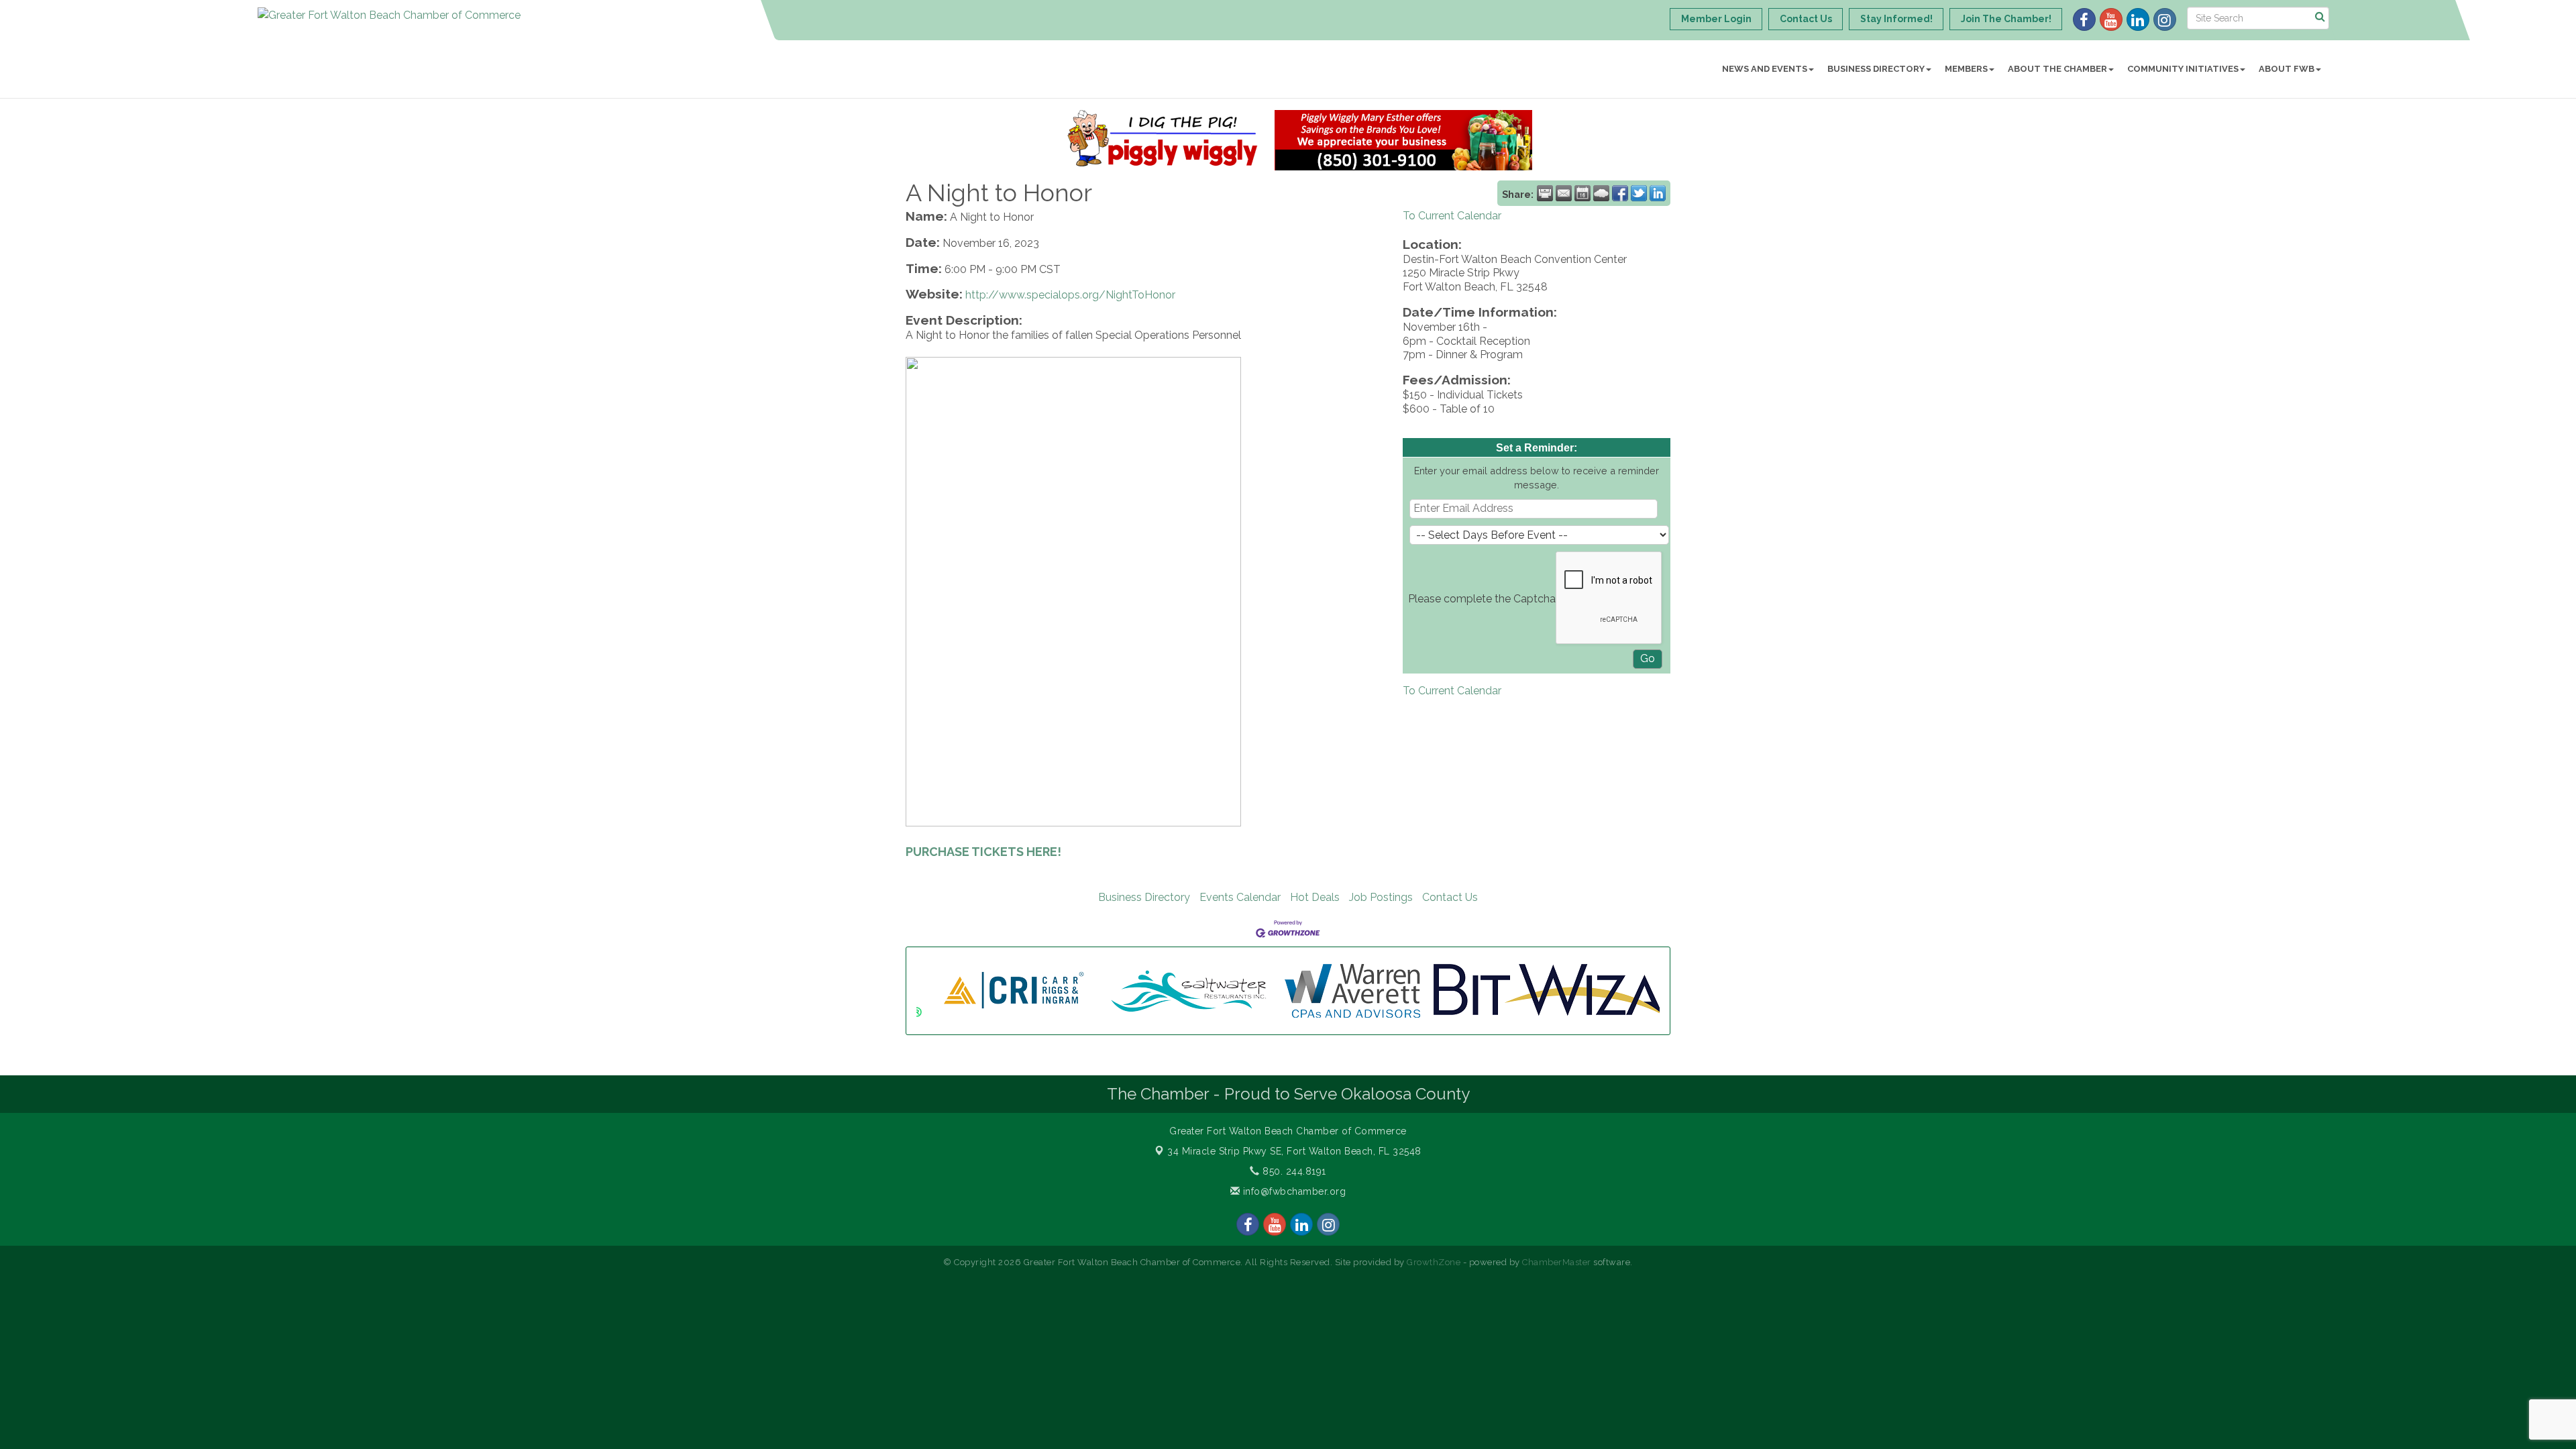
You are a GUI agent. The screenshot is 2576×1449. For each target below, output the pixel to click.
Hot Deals (1315, 897)
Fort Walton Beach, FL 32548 (1294, 1151)
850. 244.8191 (1293, 1171)
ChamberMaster (1557, 1262)
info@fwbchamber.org (1293, 1191)
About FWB (2287, 69)
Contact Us (1450, 897)
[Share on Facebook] (1620, 193)
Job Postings (1381, 897)
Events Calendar (1240, 897)
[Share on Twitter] (1639, 193)
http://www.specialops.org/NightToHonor (1070, 295)
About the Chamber (2057, 69)
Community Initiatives (2183, 69)
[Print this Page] (1545, 193)
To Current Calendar (1452, 216)
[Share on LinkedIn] (1658, 193)
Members (1966, 69)
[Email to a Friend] (1564, 193)
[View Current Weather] (1601, 193)
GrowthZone (1434, 1262)
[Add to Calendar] (1582, 193)
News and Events (1765, 69)
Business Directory (1876, 69)
